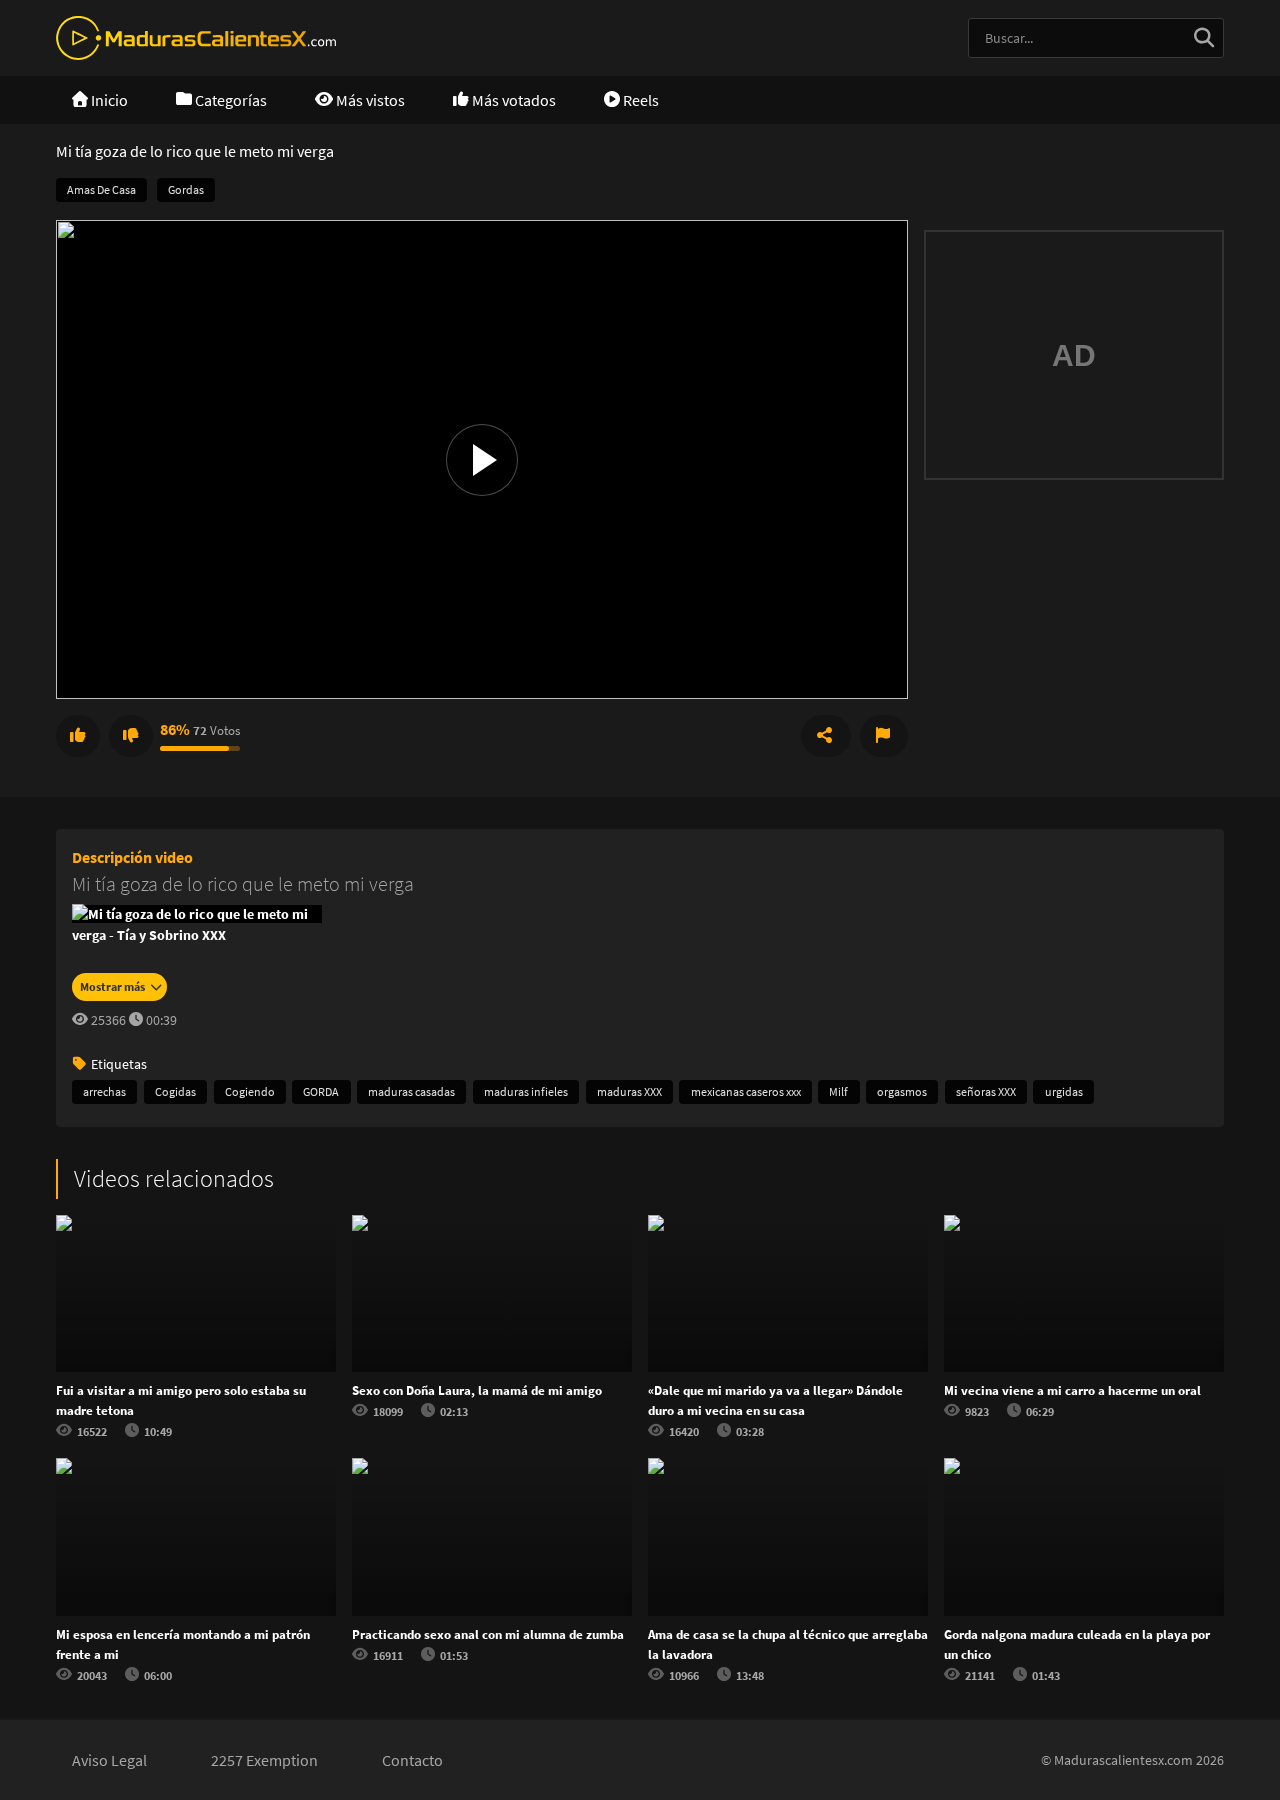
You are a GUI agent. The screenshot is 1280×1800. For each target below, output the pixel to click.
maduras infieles (526, 1091)
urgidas (1064, 1091)
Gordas (186, 189)
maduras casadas (411, 1091)
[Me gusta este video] (78, 736)
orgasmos (902, 1091)
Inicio (108, 100)
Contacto (412, 1760)
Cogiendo (250, 1091)
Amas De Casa (101, 189)
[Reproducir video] (482, 460)
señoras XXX (986, 1091)
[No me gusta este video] (131, 736)
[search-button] (1204, 38)
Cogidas (175, 1091)
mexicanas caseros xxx (746, 1091)
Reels (639, 100)
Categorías (229, 100)
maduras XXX (629, 1091)
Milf (838, 1091)
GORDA (321, 1091)
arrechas (104, 1091)
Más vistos (369, 100)
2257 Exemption (264, 1760)
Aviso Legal (109, 1760)
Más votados (512, 100)
